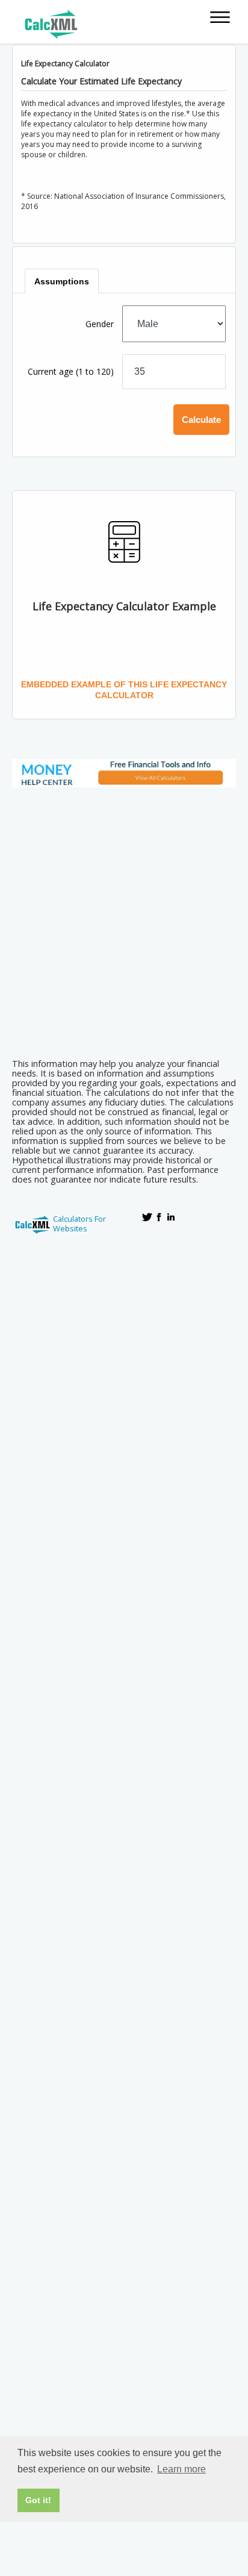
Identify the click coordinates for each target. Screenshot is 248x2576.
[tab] (62, 281)
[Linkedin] (171, 1217)
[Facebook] (159, 1217)
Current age (71, 371)
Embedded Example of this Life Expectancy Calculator (124, 690)
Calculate (201, 420)
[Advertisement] (124, 919)
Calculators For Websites (79, 1224)
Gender (100, 324)
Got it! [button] (38, 2500)
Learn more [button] (181, 2469)
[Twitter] (147, 1217)
